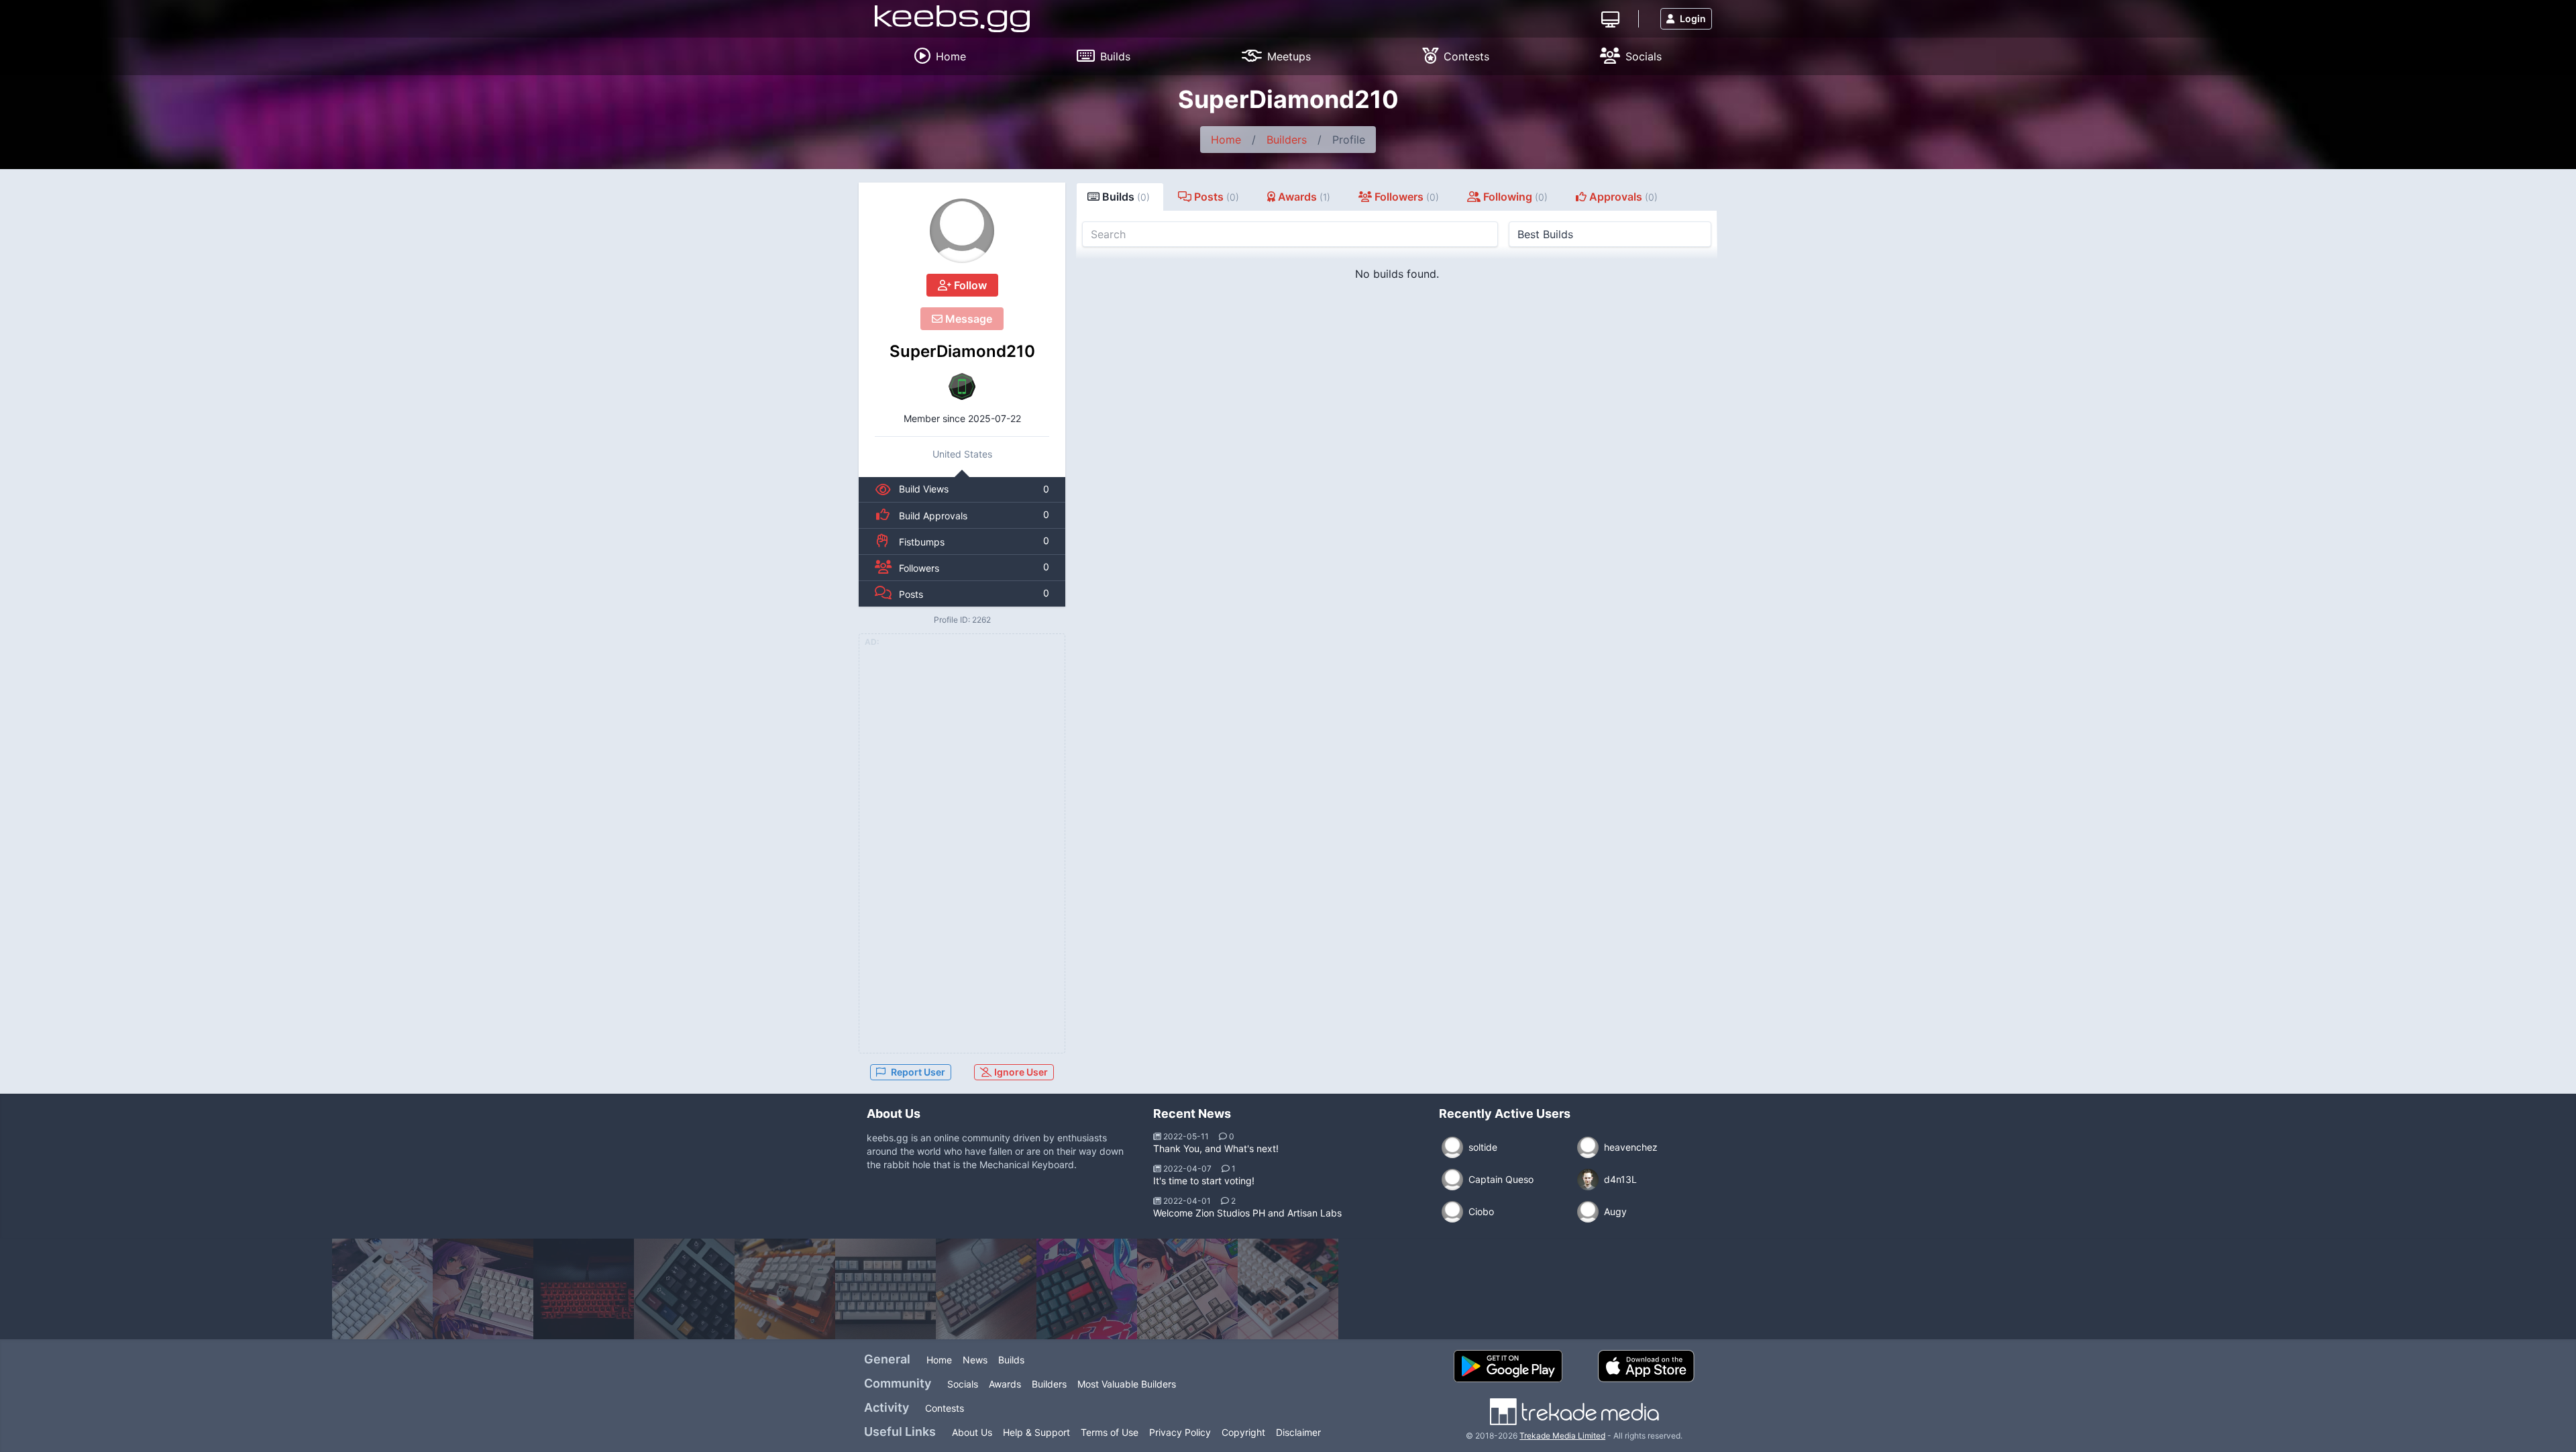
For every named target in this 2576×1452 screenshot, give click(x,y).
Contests (945, 1408)
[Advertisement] (962, 851)
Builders (1287, 140)
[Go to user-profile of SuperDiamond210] (962, 231)
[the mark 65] (986, 1289)
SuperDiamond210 (962, 351)
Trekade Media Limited (1562, 1436)
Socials (963, 1384)
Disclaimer (1298, 1432)
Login (1693, 18)
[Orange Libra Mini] (785, 1289)
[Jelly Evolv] (684, 1289)
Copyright (1243, 1432)
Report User (918, 1072)
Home (1226, 140)
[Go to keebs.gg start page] (952, 19)
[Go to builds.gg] (1610, 18)
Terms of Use (1110, 1432)
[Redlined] (1087, 1289)
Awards (1005, 1384)
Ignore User (1020, 1072)
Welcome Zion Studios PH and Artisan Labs (1247, 1213)
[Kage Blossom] (1187, 1289)
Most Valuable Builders (1127, 1384)
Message (967, 319)
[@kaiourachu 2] (483, 1289)
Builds (1011, 1360)
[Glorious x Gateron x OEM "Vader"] (584, 1289)
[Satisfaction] (1288, 1289)
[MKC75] (885, 1289)
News (975, 1360)
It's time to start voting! (1204, 1181)
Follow (969, 285)
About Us (972, 1432)
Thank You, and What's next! (1216, 1148)
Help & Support (1036, 1432)
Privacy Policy (1180, 1432)
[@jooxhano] (382, 1289)
